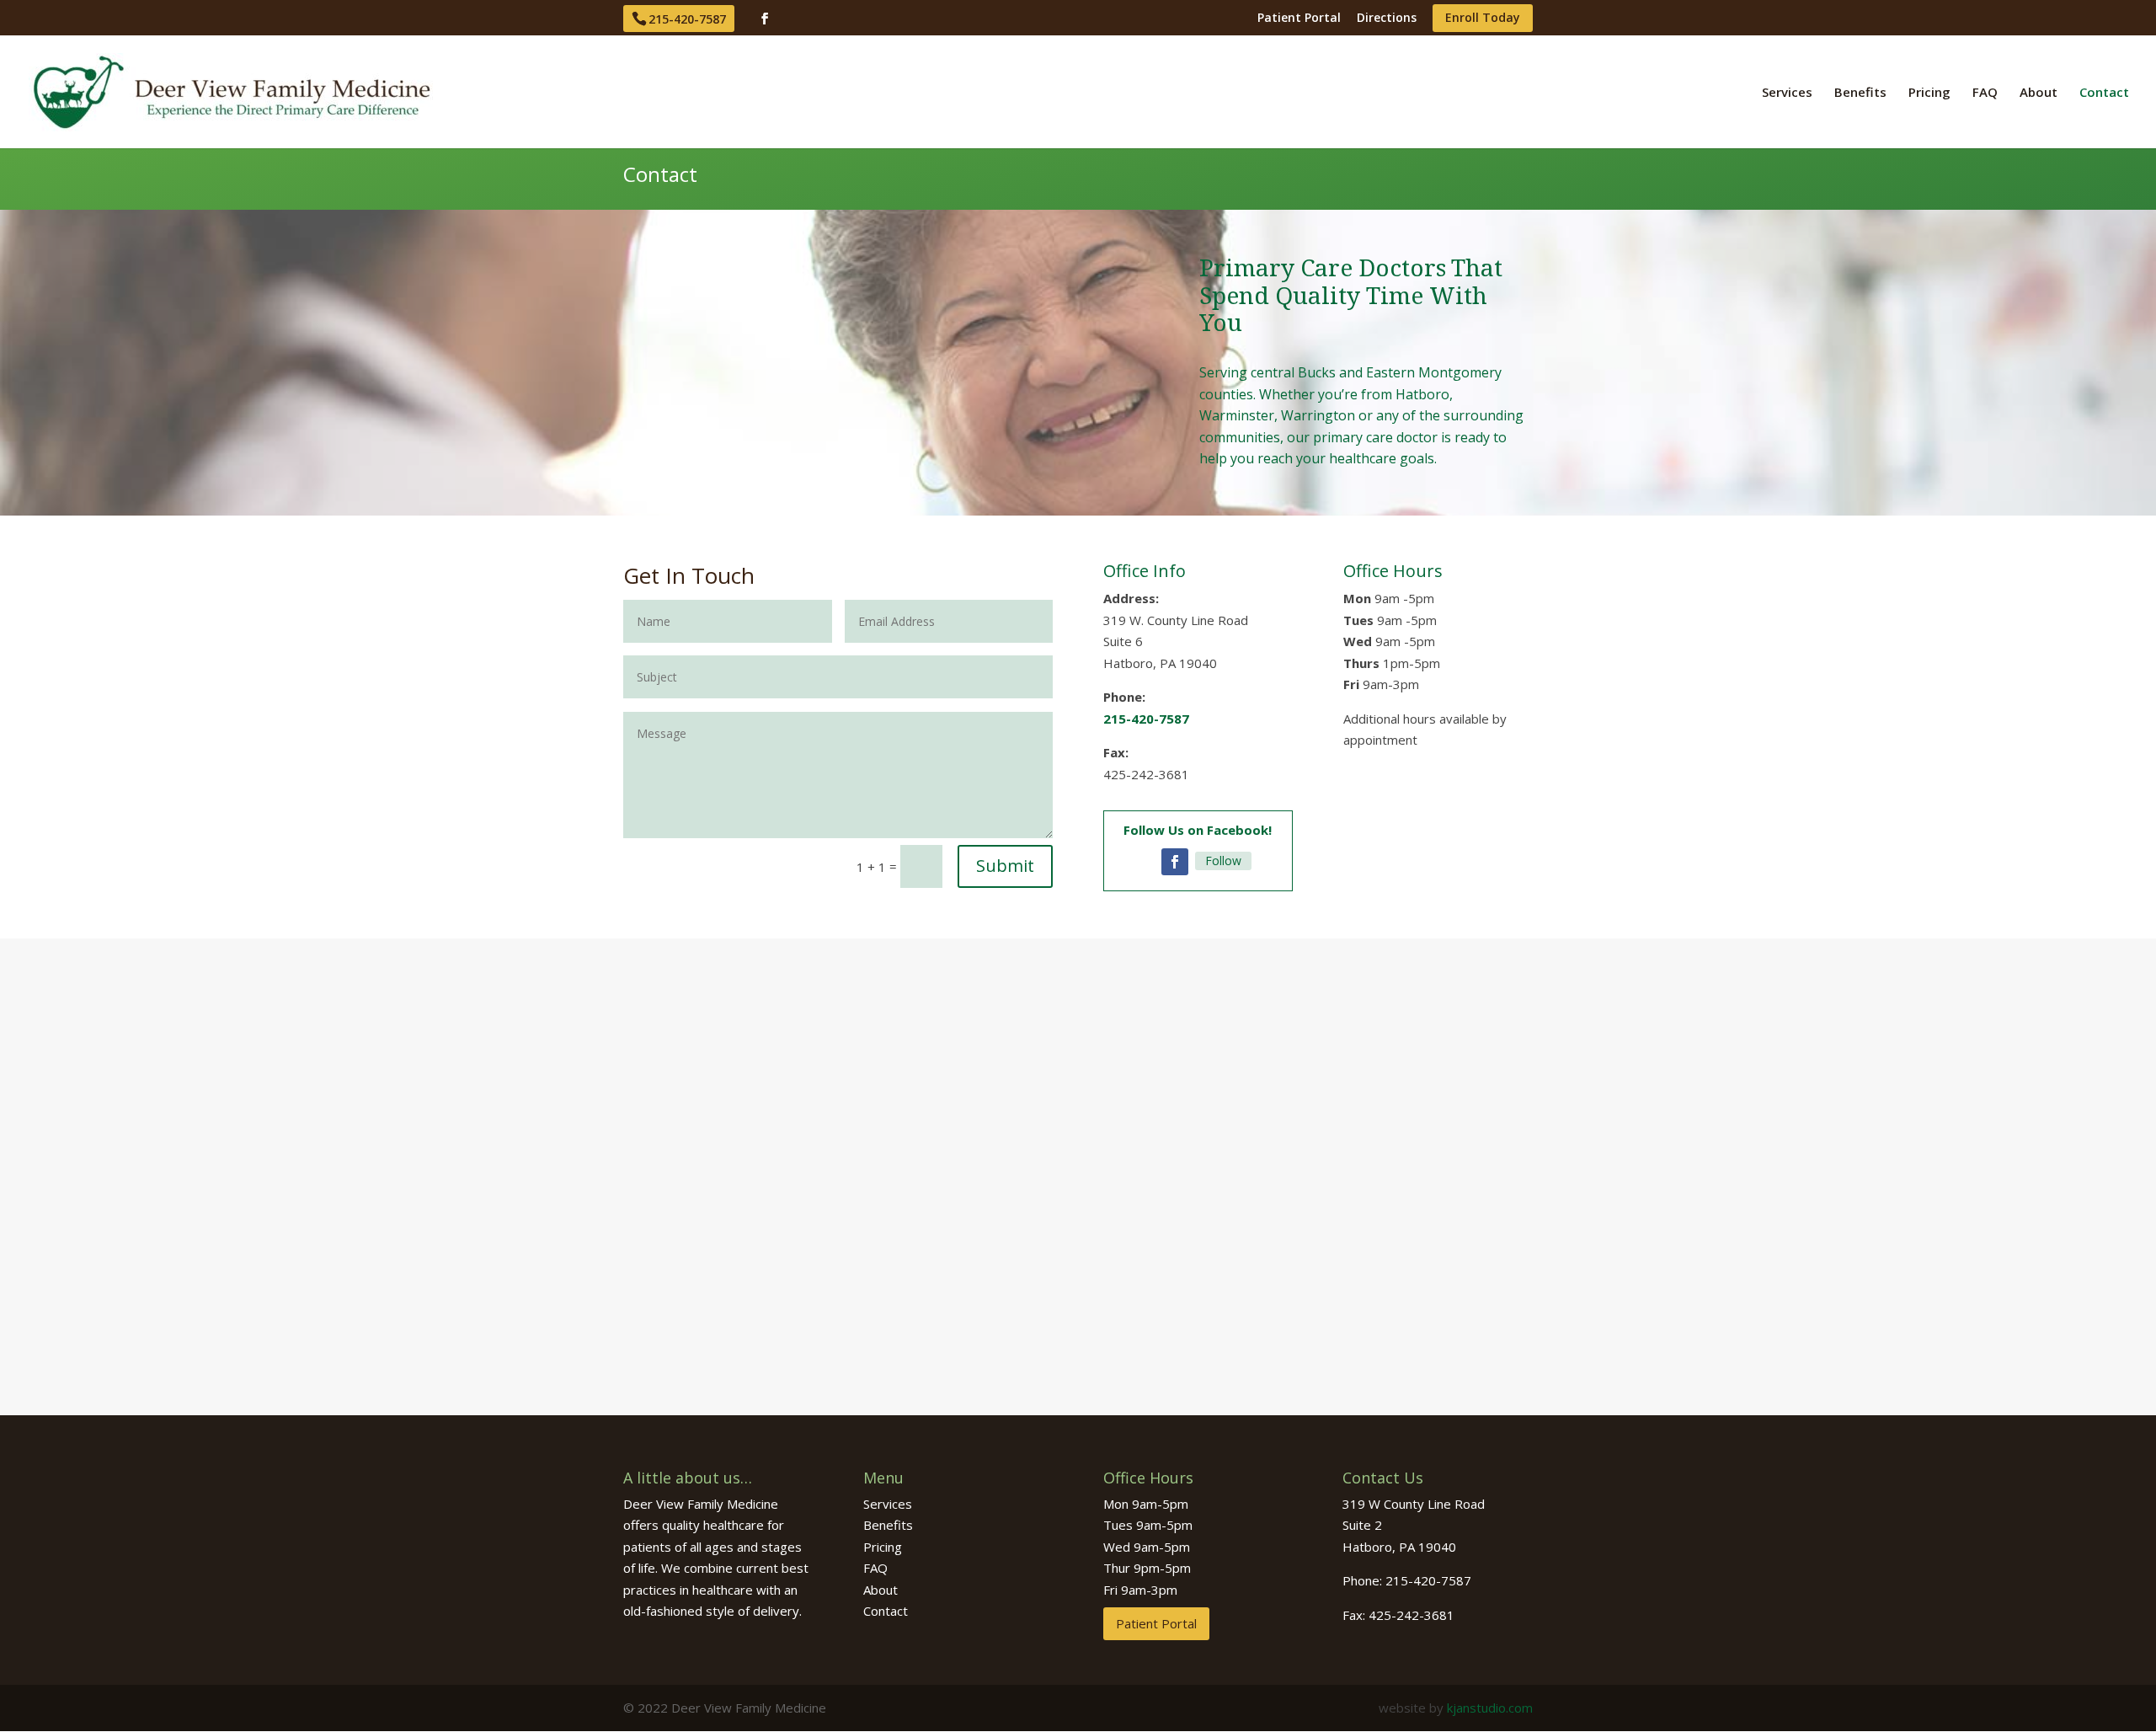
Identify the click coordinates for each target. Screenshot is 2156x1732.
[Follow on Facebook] (1175, 862)
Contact (2104, 93)
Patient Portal (1299, 19)
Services (1787, 93)
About (2039, 93)
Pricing (1929, 93)
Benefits (1860, 93)
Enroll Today (1483, 19)
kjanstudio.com (1490, 1708)
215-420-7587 (687, 19)
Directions (1387, 19)
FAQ (1985, 93)
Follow (1223, 861)
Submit (1005, 866)
